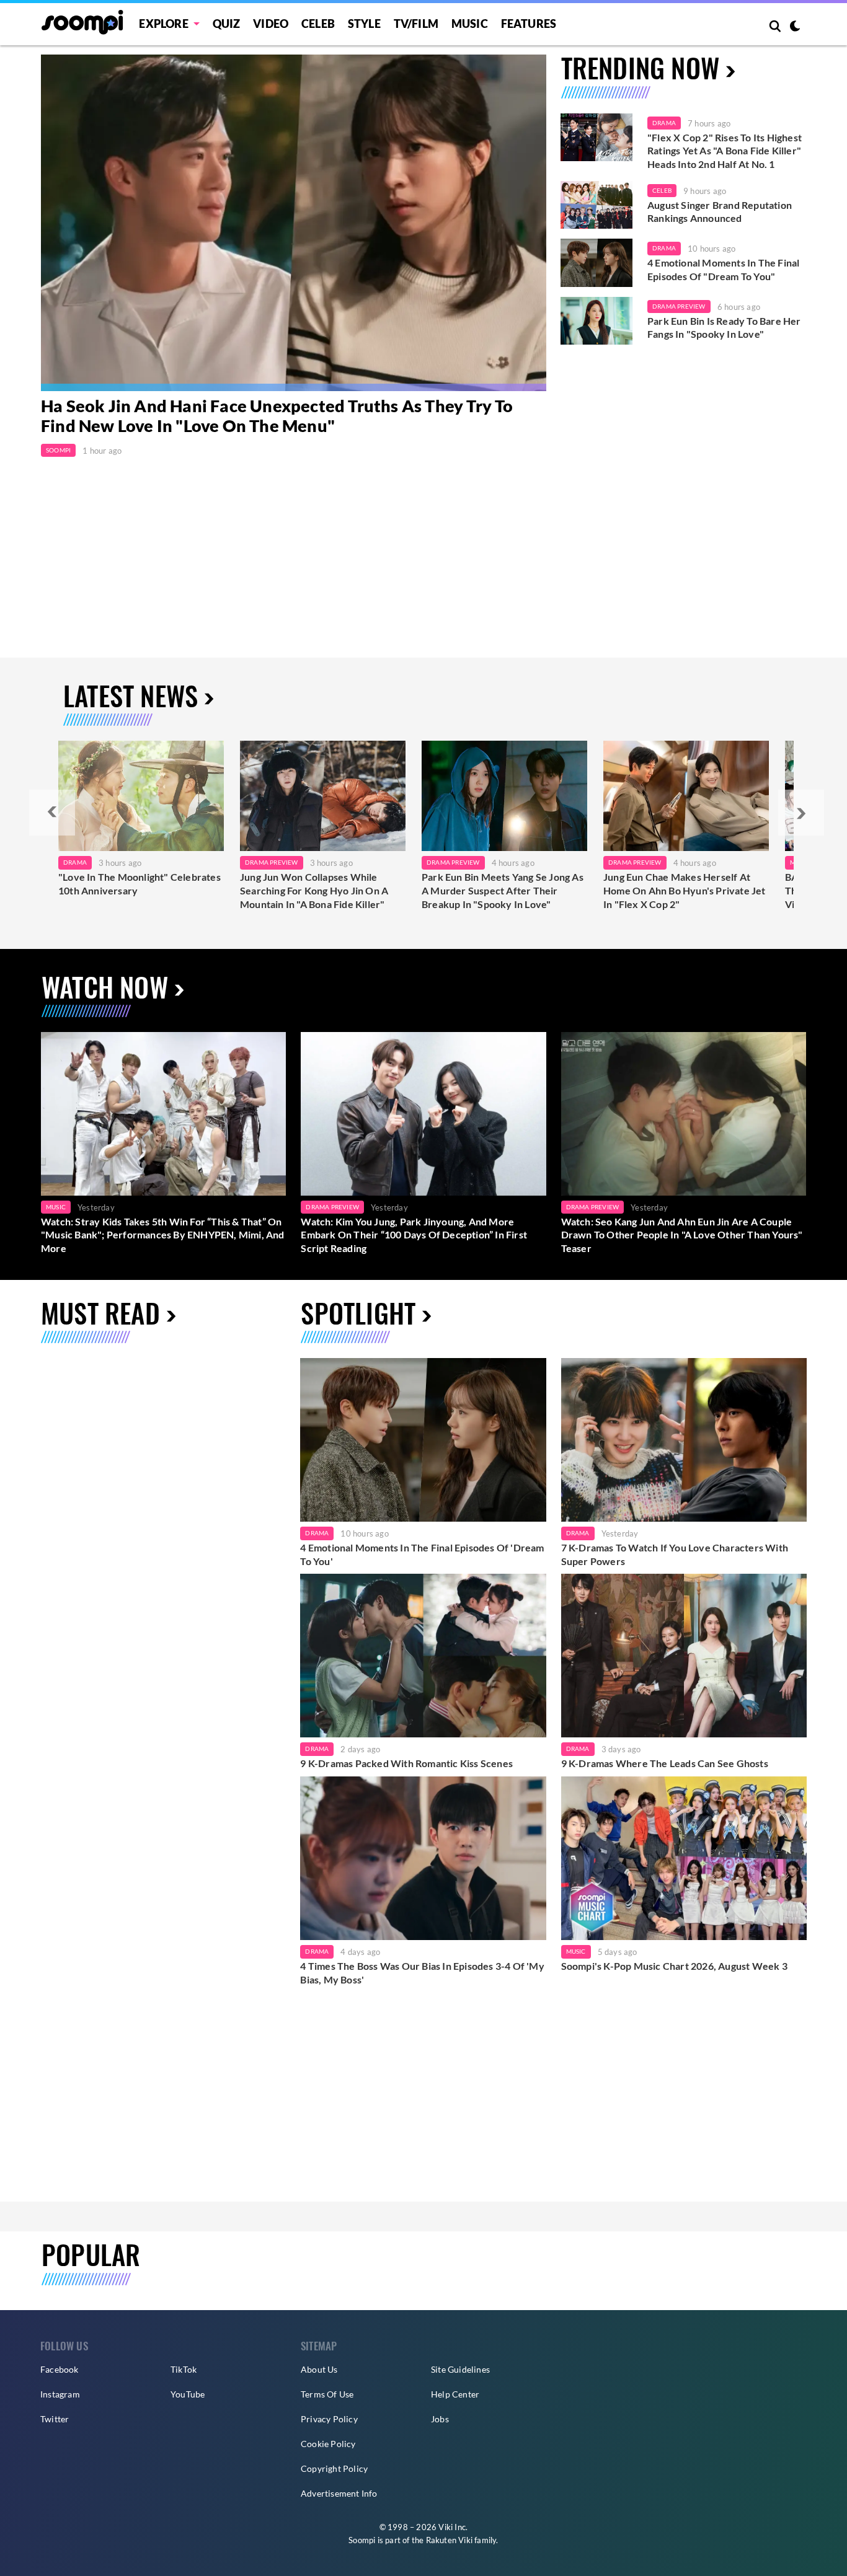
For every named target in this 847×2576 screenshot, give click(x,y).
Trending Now (640, 67)
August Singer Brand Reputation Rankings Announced (720, 212)
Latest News (131, 695)
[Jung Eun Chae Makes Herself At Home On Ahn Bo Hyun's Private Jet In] (686, 796)
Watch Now (105, 986)
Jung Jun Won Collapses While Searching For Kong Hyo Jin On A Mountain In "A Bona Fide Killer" (314, 890)
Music (470, 24)
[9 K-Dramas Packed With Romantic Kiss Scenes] (423, 1656)
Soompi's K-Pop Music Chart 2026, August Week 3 (674, 1966)
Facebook (60, 2369)
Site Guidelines (460, 2369)
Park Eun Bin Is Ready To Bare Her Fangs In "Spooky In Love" (724, 328)
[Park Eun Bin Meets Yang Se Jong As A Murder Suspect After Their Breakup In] (504, 796)
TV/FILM (416, 24)
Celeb (318, 24)
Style (364, 24)
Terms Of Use (327, 2394)
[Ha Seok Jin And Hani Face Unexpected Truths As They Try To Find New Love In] (294, 223)
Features (529, 24)
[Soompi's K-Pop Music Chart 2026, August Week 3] (684, 1858)
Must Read (100, 1312)
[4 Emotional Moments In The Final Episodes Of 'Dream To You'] (596, 263)
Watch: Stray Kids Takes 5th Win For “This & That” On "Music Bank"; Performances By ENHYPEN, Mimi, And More (163, 1235)
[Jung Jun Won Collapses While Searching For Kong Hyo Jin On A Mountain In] (323, 796)
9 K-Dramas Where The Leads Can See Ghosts (665, 1763)
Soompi (58, 450)
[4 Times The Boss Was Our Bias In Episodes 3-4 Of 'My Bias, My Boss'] (423, 1858)
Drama (664, 123)
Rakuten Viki (449, 2540)
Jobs (440, 2419)
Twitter (55, 2419)
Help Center (455, 2394)
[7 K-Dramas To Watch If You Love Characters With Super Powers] (684, 1440)
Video (271, 24)
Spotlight (358, 1312)
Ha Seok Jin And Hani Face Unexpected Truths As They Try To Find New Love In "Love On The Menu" (277, 416)
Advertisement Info (339, 2493)
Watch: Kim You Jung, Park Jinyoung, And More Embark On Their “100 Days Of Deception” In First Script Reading (414, 1235)
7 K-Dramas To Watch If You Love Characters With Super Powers (675, 1554)
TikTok (184, 2369)
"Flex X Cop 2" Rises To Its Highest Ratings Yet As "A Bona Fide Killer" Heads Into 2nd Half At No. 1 (725, 151)
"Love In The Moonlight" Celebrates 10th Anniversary (140, 884)
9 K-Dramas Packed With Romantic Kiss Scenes (406, 1763)
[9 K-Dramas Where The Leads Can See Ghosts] (684, 1656)
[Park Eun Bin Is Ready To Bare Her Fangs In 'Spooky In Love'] (596, 321)
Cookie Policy (328, 2444)
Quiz (227, 24)
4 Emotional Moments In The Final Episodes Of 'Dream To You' (422, 1554)
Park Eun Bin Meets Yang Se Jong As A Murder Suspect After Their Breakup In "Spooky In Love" (503, 890)
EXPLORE (163, 24)
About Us (319, 2369)
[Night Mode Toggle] (795, 27)
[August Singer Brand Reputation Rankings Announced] (596, 205)
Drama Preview (679, 306)
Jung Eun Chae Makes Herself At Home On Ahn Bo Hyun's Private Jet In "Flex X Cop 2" (685, 890)
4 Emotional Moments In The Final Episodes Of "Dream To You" (723, 269)
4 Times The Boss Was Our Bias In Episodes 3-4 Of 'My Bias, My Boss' (422, 1973)
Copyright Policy (334, 2468)
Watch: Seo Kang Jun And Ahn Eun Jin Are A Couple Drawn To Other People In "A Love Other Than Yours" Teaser (682, 1235)
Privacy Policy (329, 2419)
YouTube (188, 2394)
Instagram (60, 2394)
